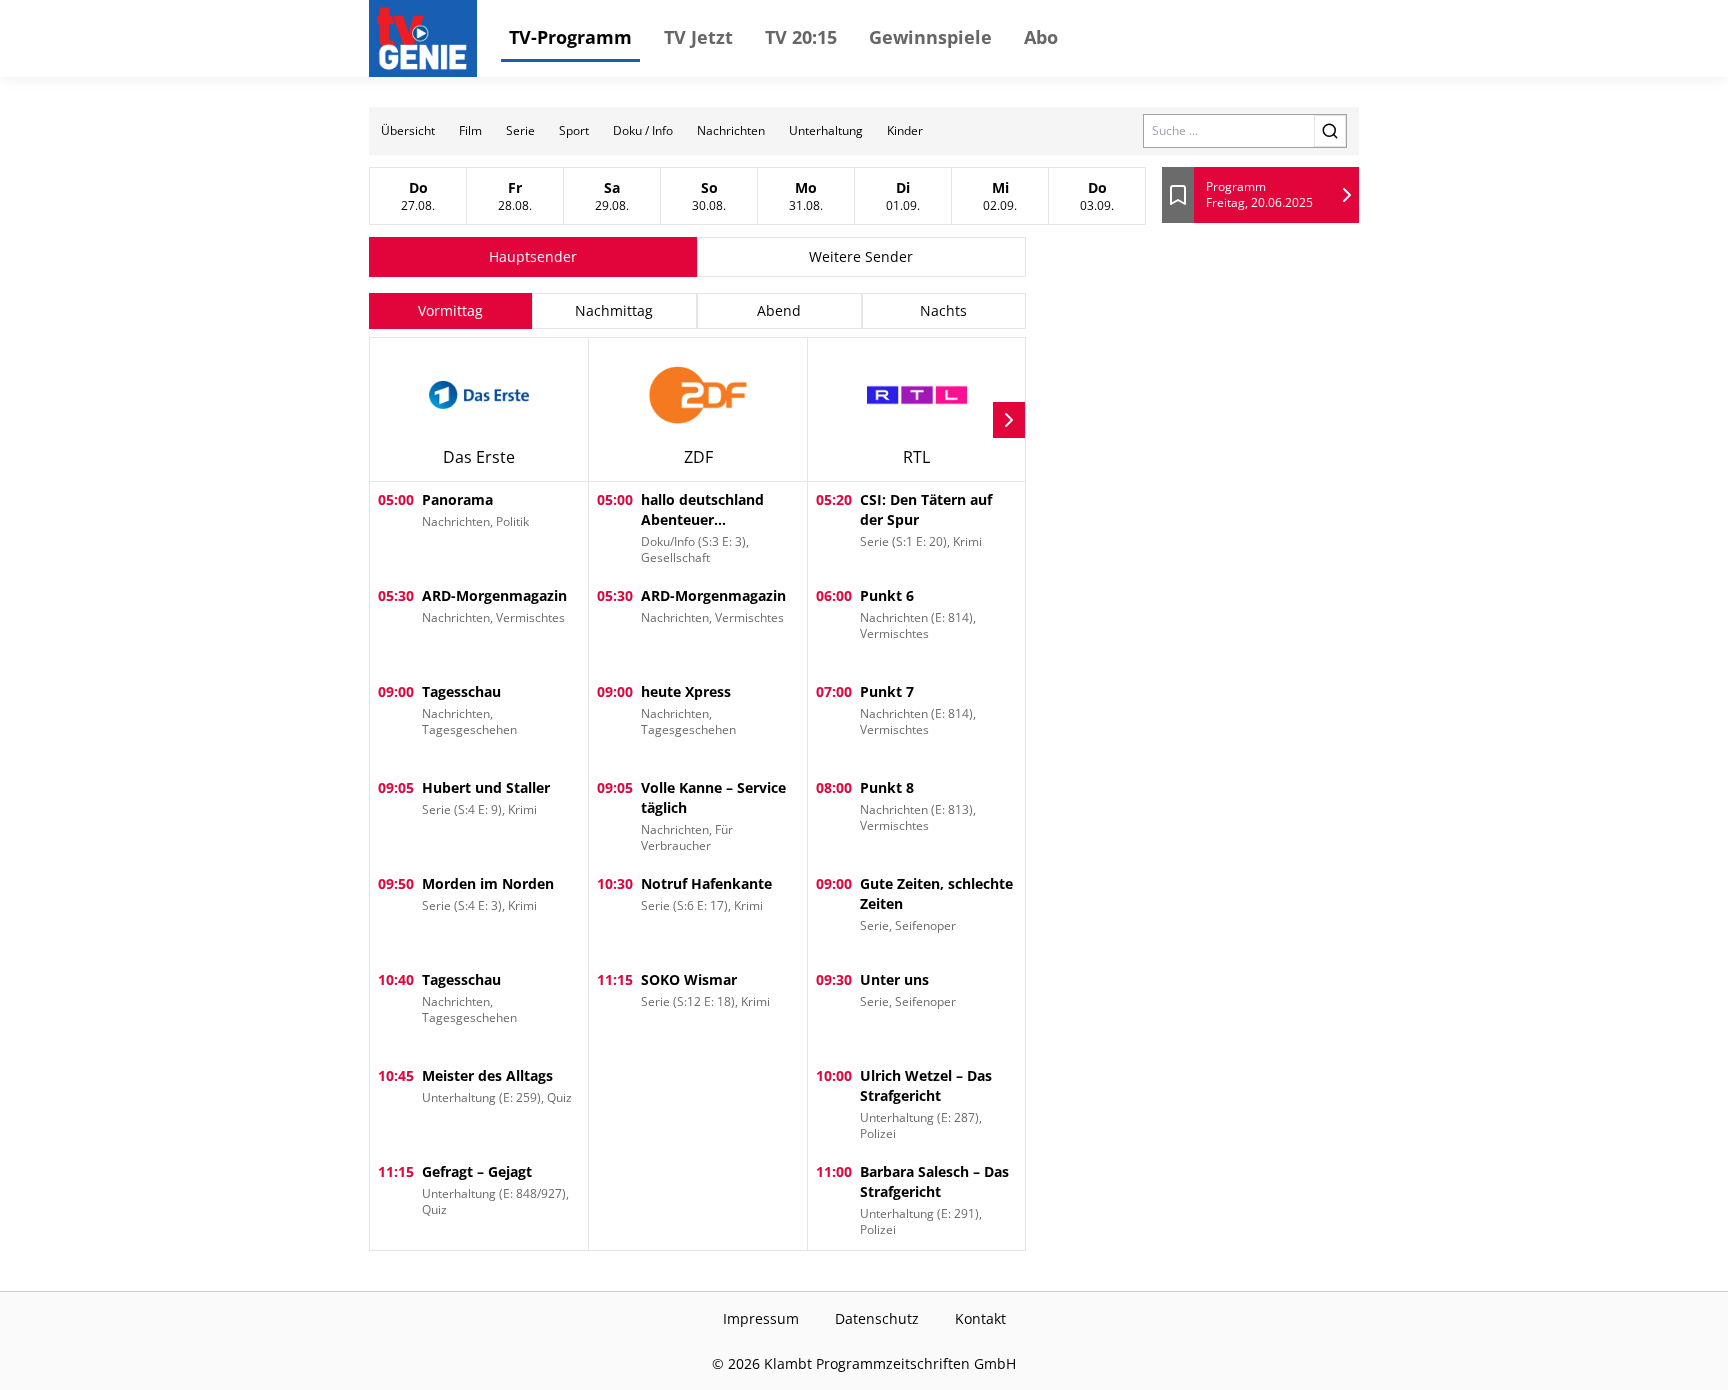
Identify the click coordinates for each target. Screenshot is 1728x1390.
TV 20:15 (801, 37)
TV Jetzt (698, 37)
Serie (520, 130)
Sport (574, 130)
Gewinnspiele (930, 37)
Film (470, 130)
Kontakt (980, 1318)
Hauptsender (533, 256)
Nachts (943, 310)
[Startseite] (427, 38)
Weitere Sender (861, 256)
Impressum (761, 1318)
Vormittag (450, 310)
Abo (1041, 37)
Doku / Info (643, 130)
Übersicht (408, 130)
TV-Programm (570, 37)
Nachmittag (614, 310)
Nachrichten (731, 130)
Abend (779, 310)
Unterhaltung (826, 130)
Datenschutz (877, 1318)
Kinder (905, 130)
